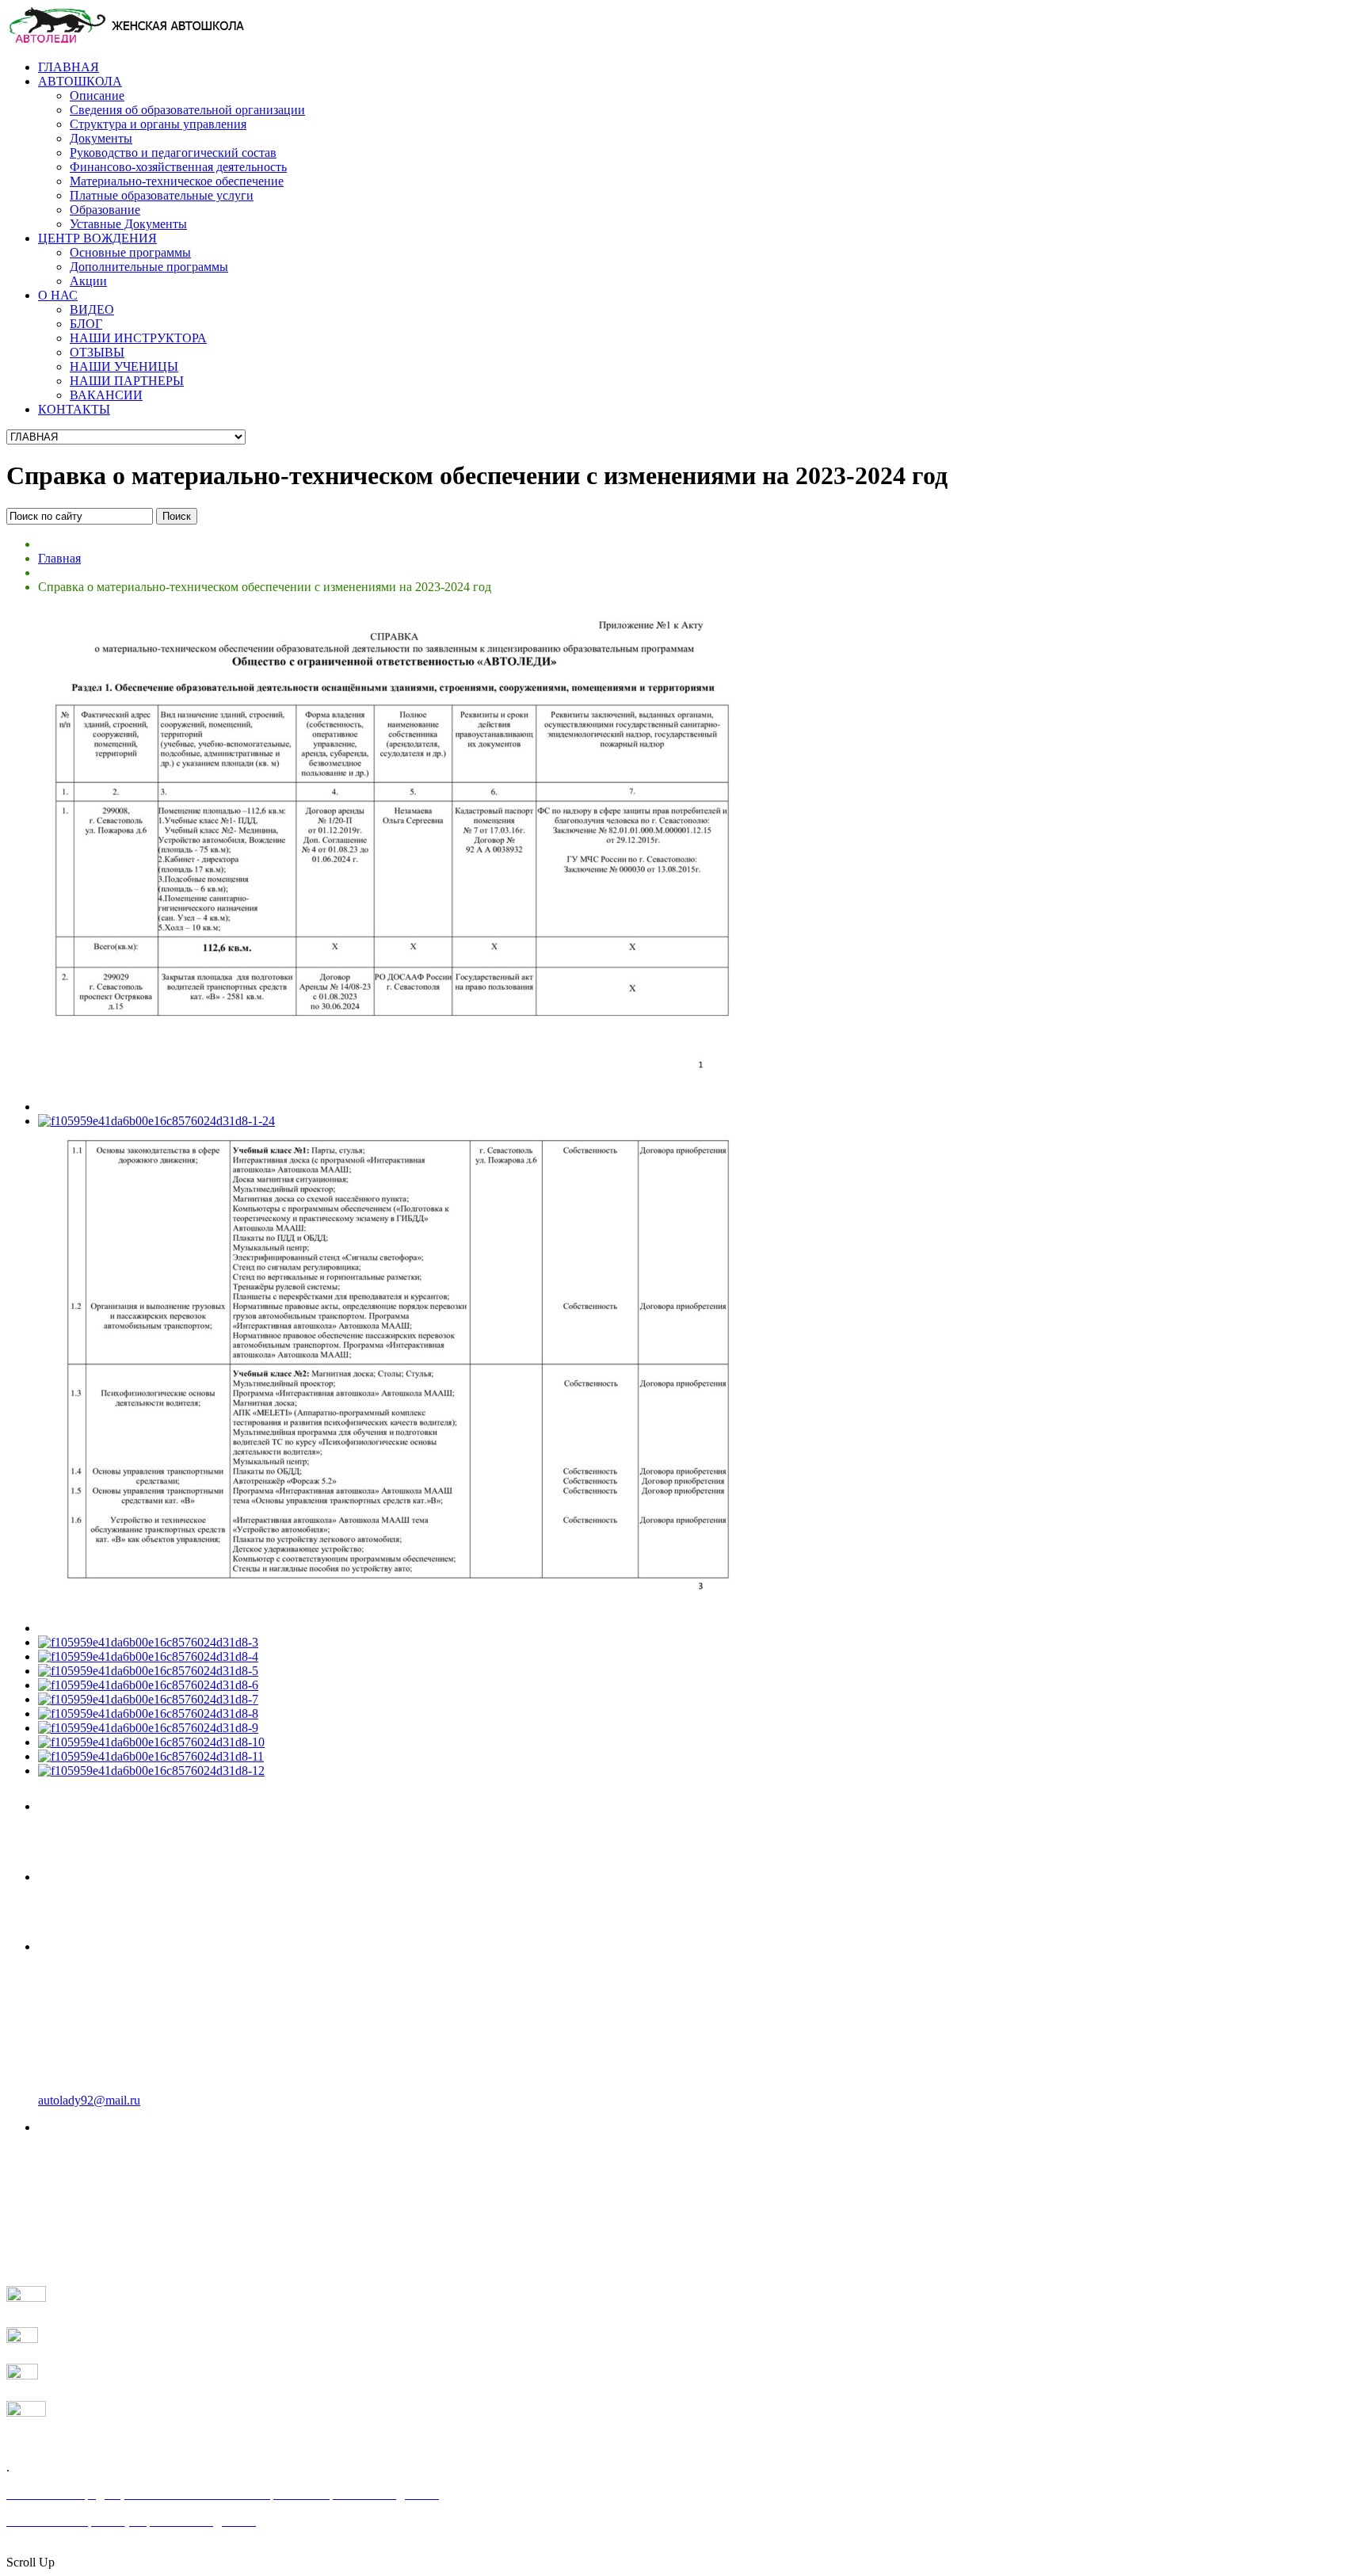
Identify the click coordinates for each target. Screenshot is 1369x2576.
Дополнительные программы (149, 267)
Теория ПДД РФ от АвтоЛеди (121, 2202)
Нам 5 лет (66, 2188)
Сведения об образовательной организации (187, 110)
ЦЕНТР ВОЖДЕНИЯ (97, 238)
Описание (97, 95)
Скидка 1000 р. (102, 1875)
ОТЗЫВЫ (97, 352)
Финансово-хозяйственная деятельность (178, 167)
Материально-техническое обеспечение (177, 181)
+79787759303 (96, 1804)
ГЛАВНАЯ (69, 67)
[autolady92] (125, 40)
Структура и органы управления (158, 124)
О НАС (58, 295)
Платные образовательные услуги (162, 195)
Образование (105, 210)
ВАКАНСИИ (106, 395)
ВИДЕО (92, 309)
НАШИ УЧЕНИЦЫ (124, 366)
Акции (88, 281)
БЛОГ (86, 324)
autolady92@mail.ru (89, 2100)
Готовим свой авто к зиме (109, 2217)
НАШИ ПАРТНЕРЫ (127, 381)
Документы (101, 138)
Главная (59, 558)
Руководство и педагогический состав (173, 153)
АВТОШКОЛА (80, 81)
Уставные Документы (128, 224)
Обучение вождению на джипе (123, 2231)
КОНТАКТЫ (74, 409)
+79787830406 (96, 1944)
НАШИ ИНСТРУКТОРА (138, 338)
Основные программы (130, 252)
